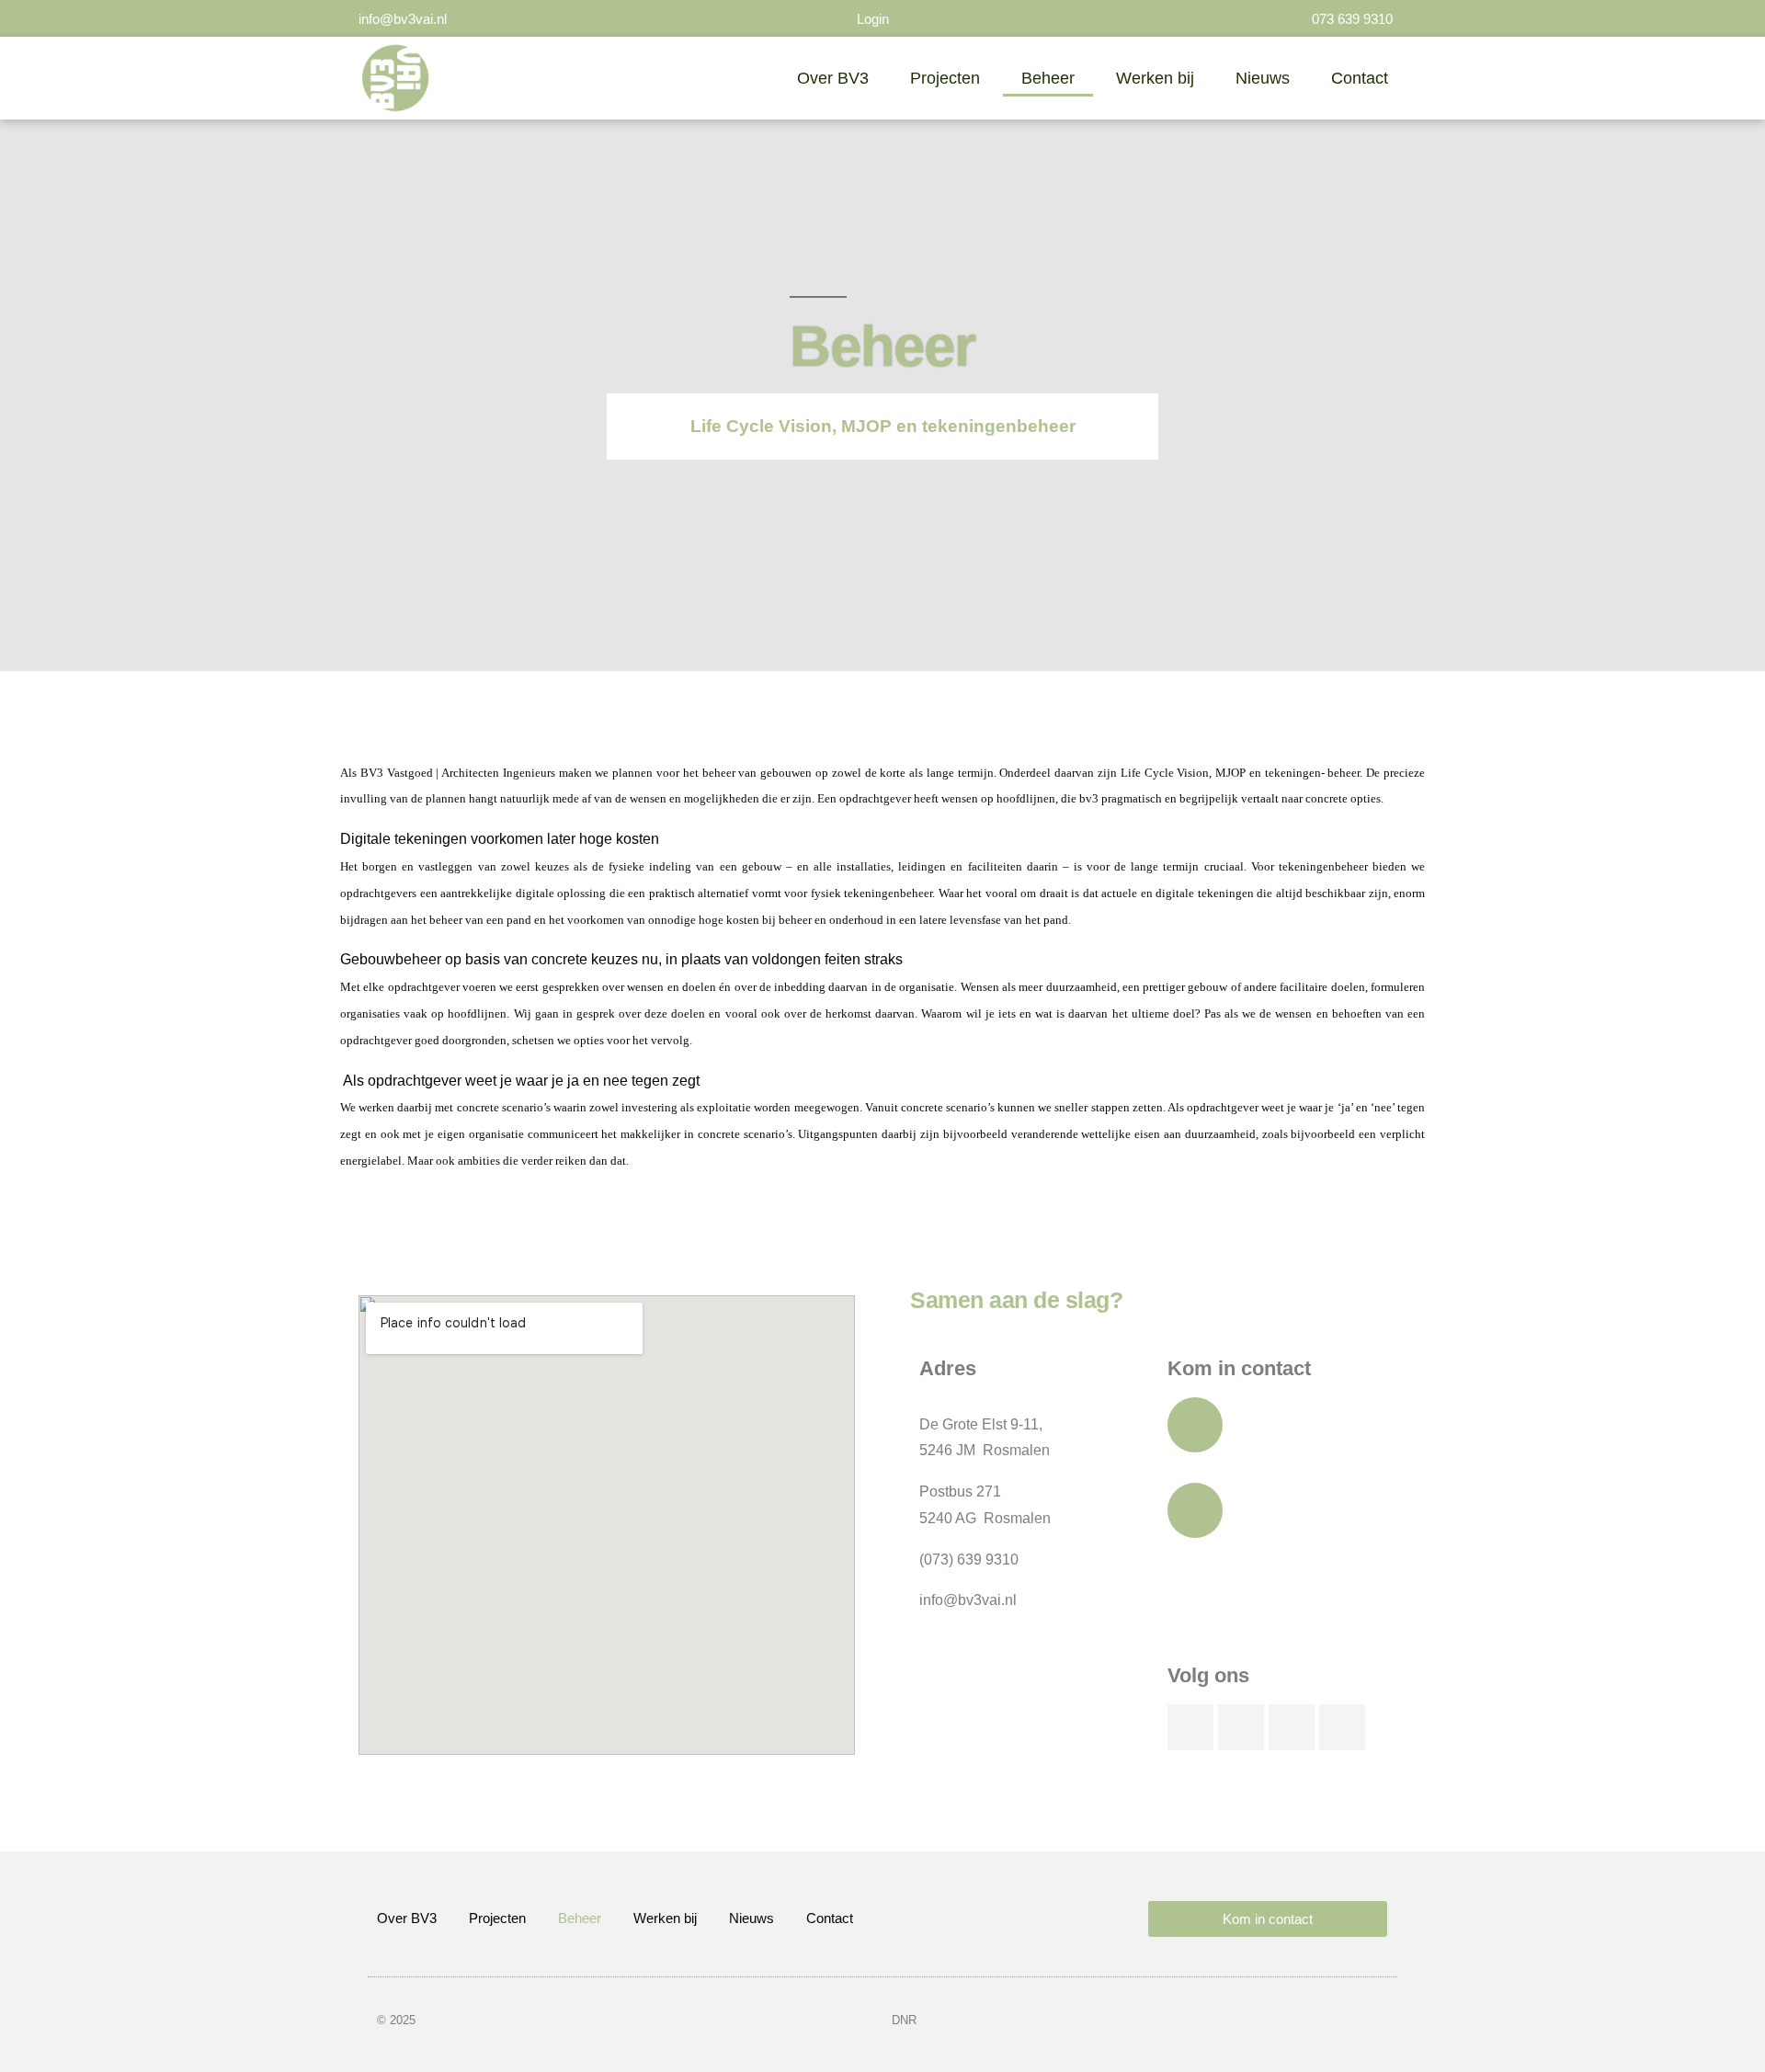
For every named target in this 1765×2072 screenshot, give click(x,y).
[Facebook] (1342, 1727)
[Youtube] (1241, 1727)
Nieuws (1263, 78)
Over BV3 (833, 78)
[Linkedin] (1190, 1727)
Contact (1360, 78)
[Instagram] (1292, 1727)
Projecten (945, 78)
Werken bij (1155, 78)
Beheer (1048, 78)
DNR (904, 2020)
